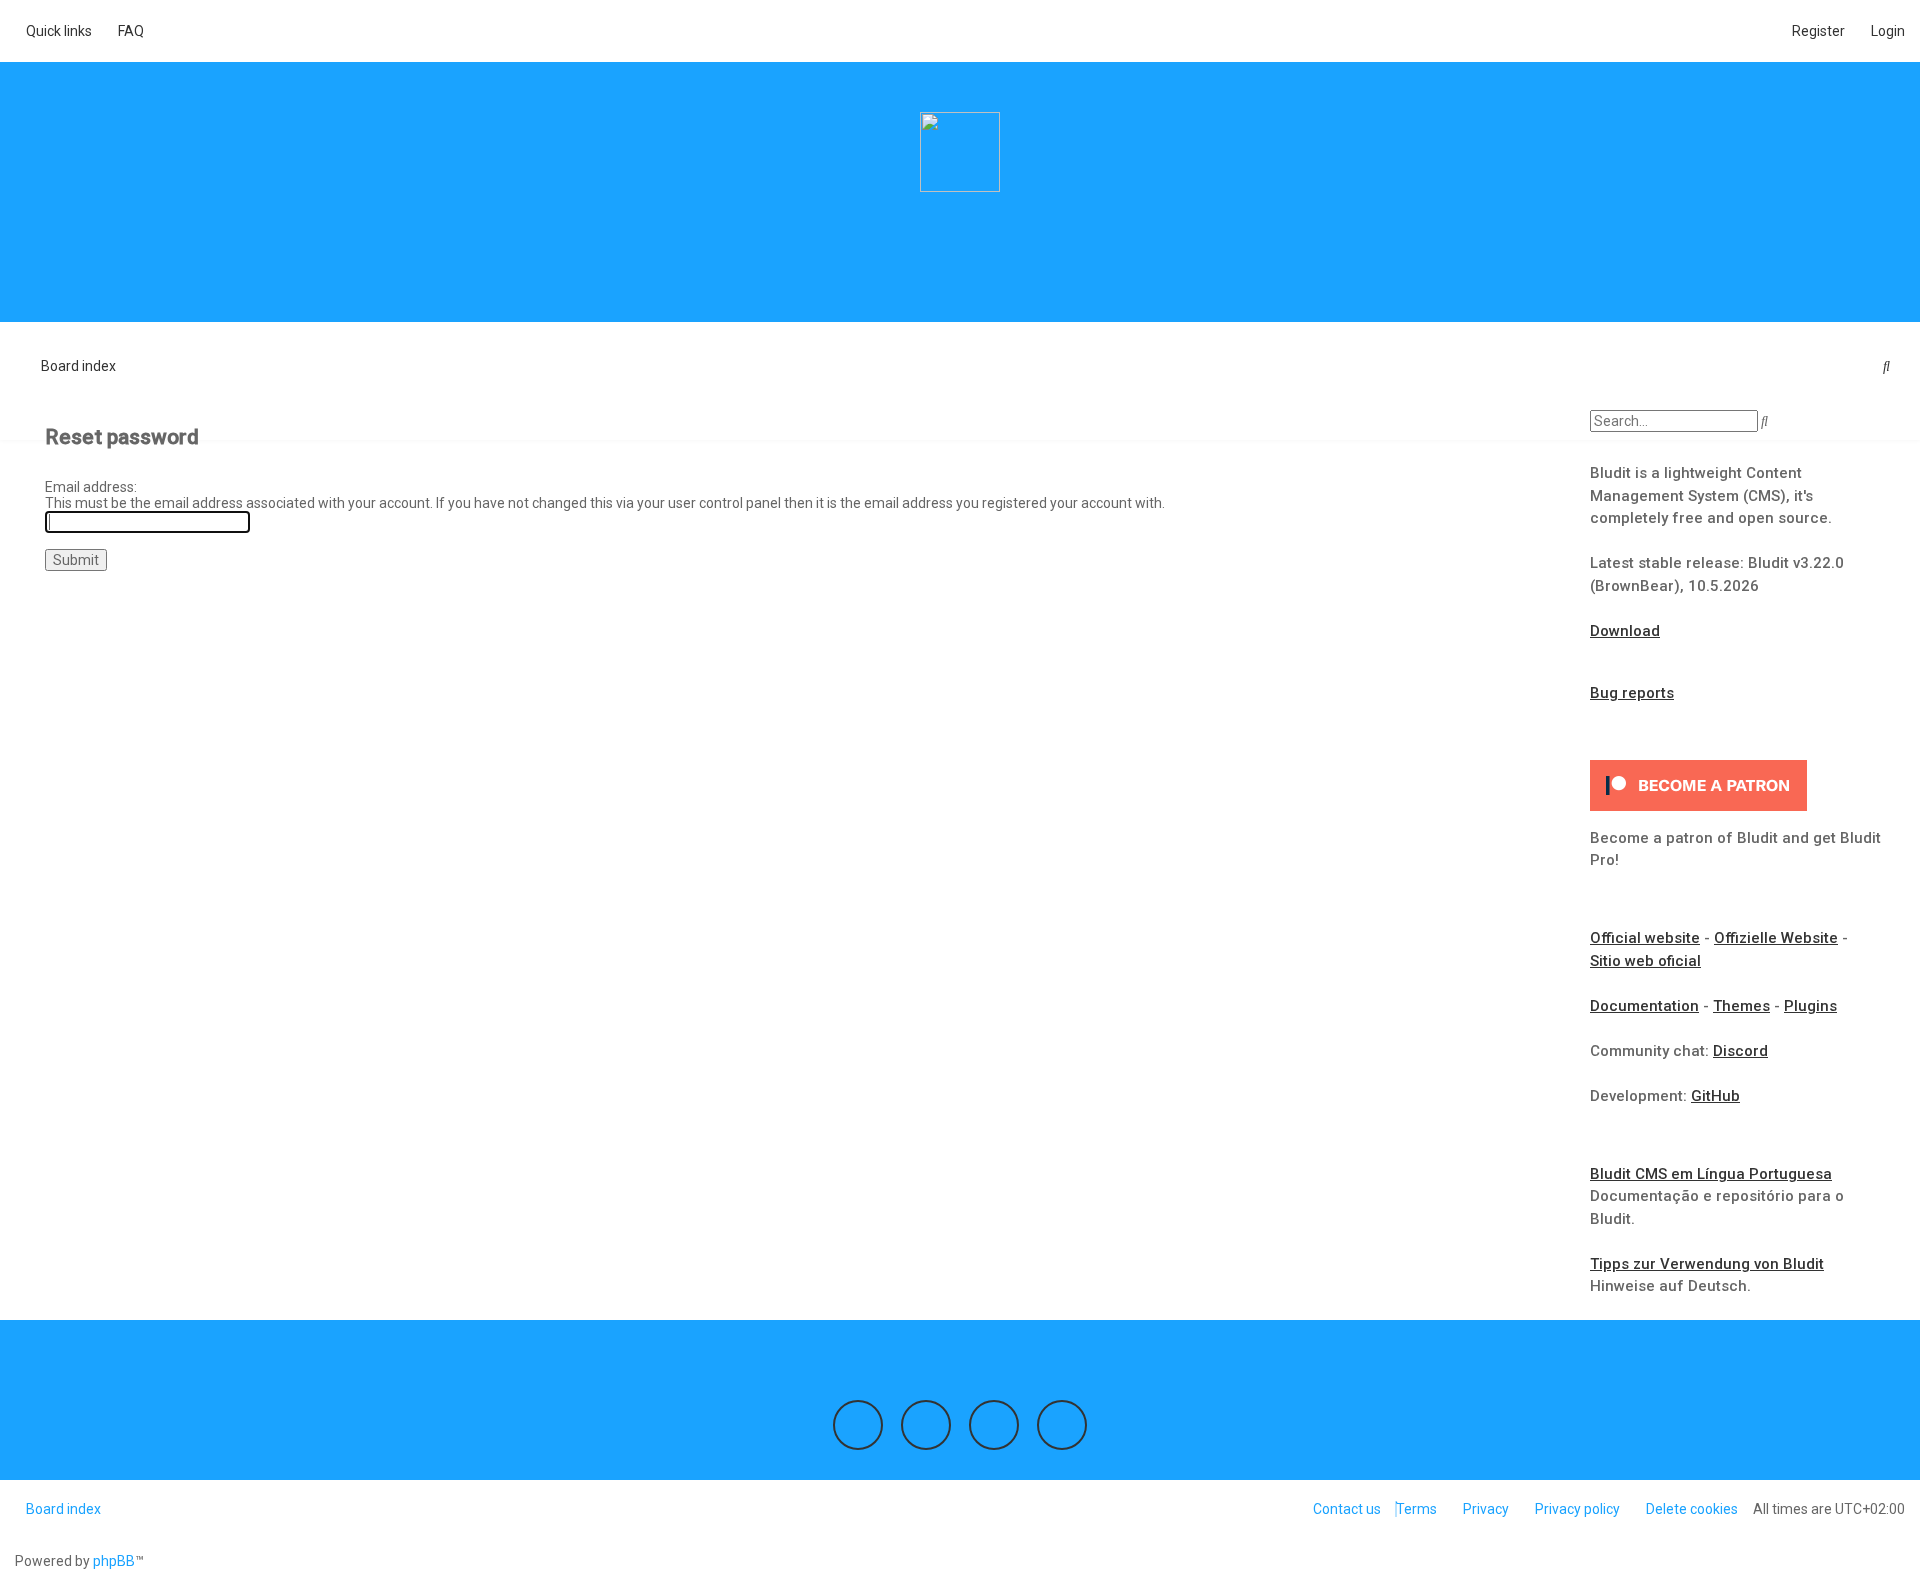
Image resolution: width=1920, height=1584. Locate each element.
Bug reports (1632, 693)
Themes (1741, 1006)
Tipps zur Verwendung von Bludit (1707, 1264)
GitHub (1715, 1096)
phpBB (114, 1561)
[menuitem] (125, 31)
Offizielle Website (1776, 938)
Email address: (91, 487)
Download (1625, 631)
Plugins (1810, 1006)
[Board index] (960, 152)
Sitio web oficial (1645, 961)
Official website (1645, 938)
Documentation (1644, 1006)
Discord (1740, 1051)
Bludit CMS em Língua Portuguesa (1711, 1174)
